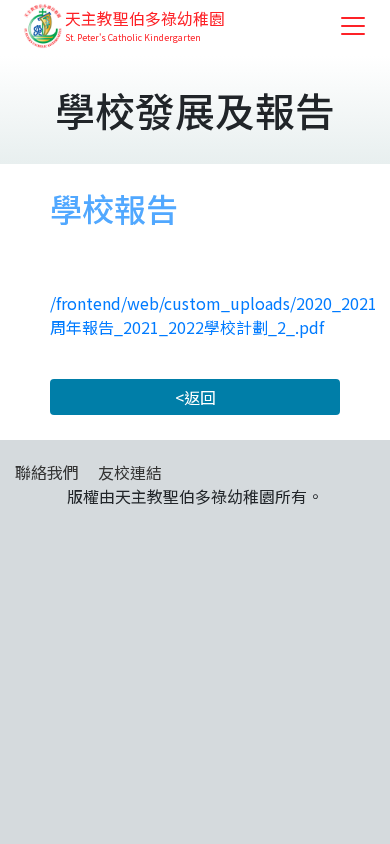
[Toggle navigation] (353, 26)
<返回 (195, 397)
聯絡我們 (47, 472)
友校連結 (130, 472)
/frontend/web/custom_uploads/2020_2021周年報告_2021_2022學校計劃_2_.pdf (213, 315)
